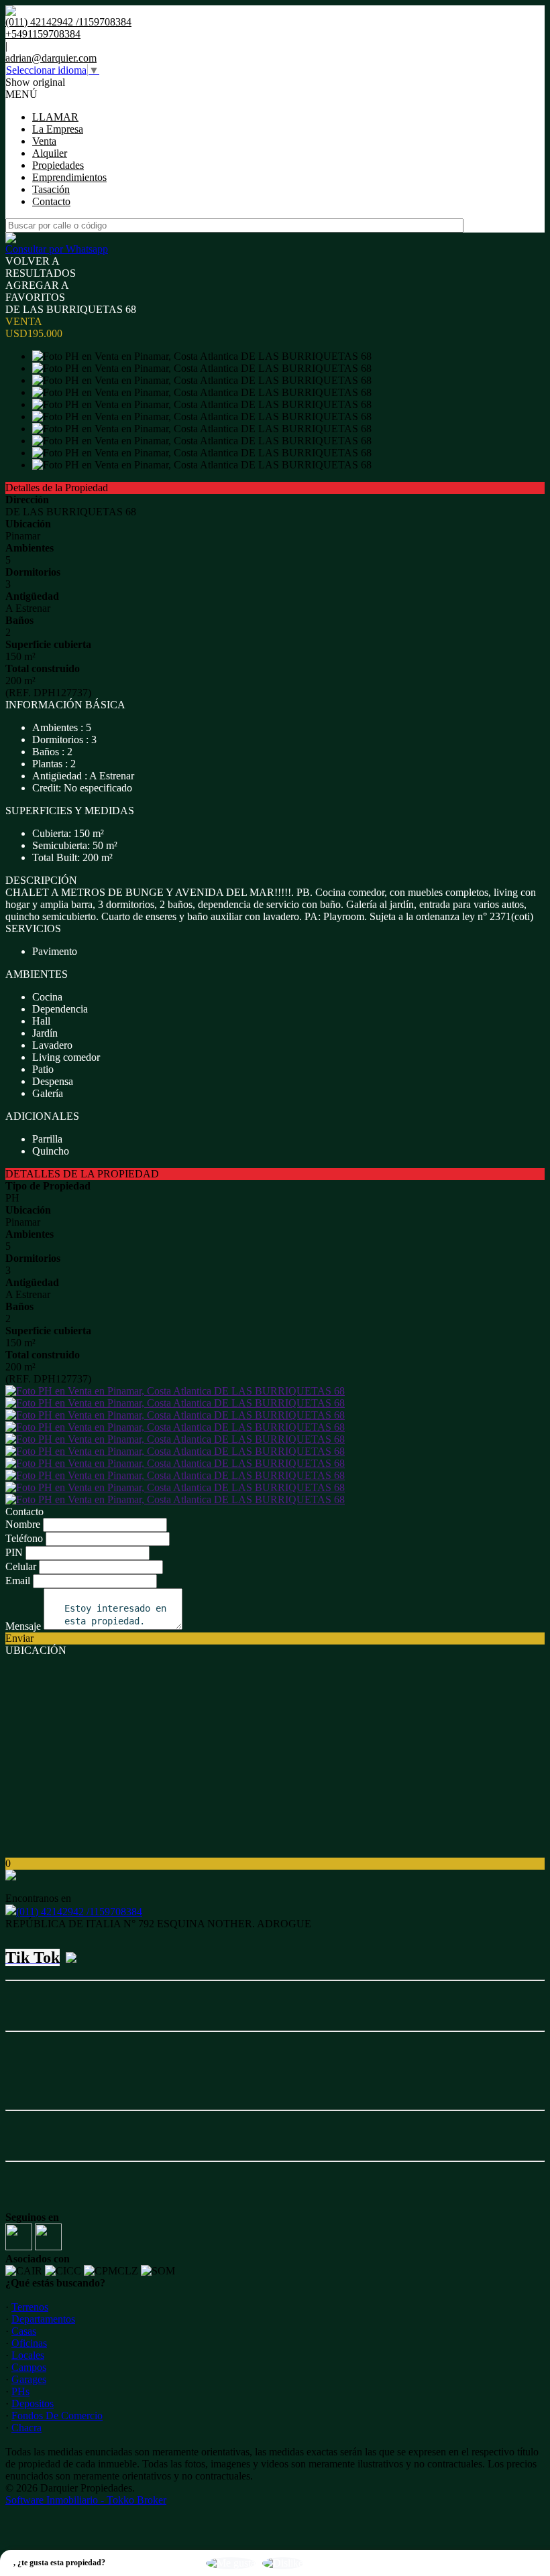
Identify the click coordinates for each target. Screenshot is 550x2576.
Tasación (51, 189)
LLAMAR (55, 117)
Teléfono (24, 1538)
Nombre (23, 1524)
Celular (21, 1566)
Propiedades (58, 165)
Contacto (51, 201)
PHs (20, 2391)
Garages (29, 2379)
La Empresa (58, 129)
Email (18, 1581)
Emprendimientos (69, 177)
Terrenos (30, 2307)
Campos (29, 2367)
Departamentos (43, 2319)
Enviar (19, 1638)
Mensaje (23, 1626)
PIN (14, 1552)
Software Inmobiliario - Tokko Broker (86, 2500)
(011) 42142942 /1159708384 (79, 1912)
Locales (28, 2355)
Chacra (26, 2428)
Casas (24, 2331)
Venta (44, 141)
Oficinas (29, 2343)
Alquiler (50, 153)
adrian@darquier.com (51, 58)
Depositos (33, 2403)
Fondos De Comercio (57, 2416)
